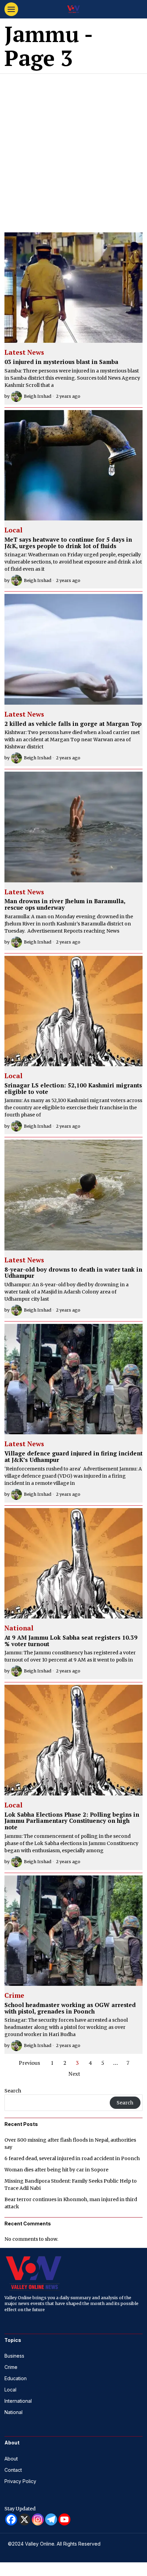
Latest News (24, 353)
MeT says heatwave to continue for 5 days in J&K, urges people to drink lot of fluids (68, 543)
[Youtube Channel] (64, 2519)
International (18, 2401)
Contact (13, 2470)
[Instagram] (38, 2519)
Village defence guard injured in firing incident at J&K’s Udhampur (73, 1457)
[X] (24, 2519)
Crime (14, 1996)
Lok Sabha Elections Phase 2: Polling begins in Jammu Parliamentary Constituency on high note (72, 1821)
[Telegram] (51, 2519)
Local (14, 530)
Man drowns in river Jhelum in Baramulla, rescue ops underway (65, 904)
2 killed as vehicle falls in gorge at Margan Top (73, 724)
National (19, 1628)
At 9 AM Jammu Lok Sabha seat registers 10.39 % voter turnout (71, 1641)
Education (16, 2378)
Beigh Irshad (38, 396)
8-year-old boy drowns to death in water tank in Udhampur (73, 1273)
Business (14, 2356)
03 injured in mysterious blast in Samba (61, 362)
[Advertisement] (73, 151)
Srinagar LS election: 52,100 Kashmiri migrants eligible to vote (73, 1089)
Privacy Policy (20, 2481)
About (11, 2459)
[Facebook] (11, 2519)
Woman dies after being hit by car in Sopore (56, 2170)
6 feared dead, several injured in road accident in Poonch (72, 2158)
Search (13, 2091)
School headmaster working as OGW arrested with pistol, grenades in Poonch (70, 2008)
